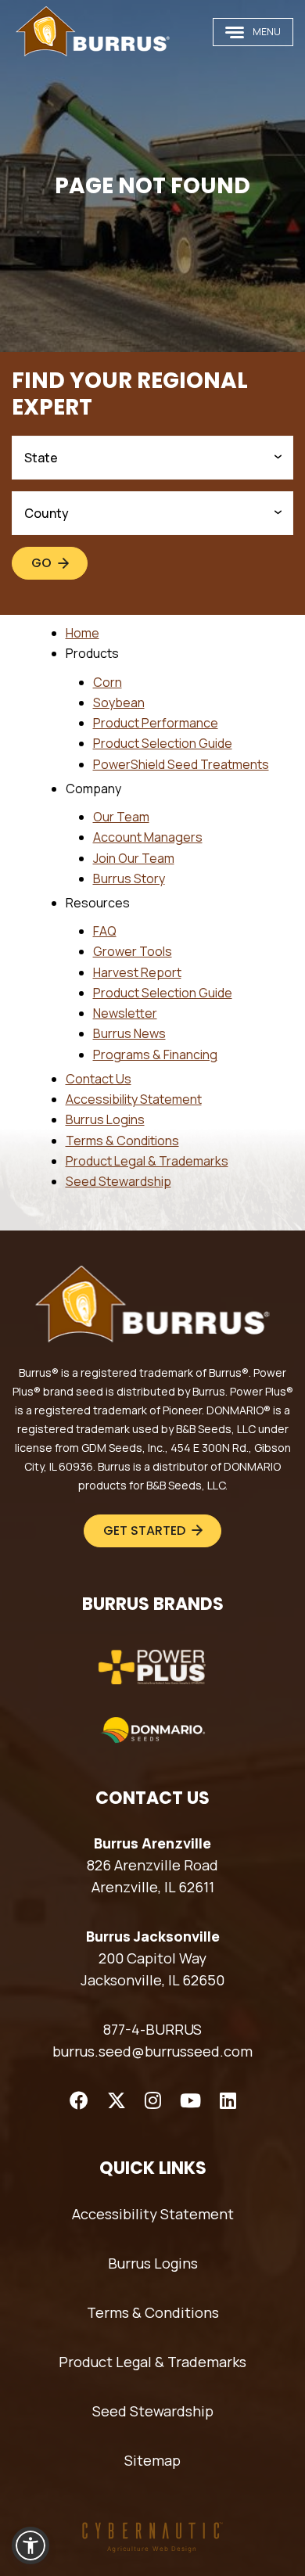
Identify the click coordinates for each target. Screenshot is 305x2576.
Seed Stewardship (118, 1181)
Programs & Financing (155, 1054)
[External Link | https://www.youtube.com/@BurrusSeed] (190, 2100)
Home (83, 633)
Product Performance (156, 723)
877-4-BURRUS (152, 2029)
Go (41, 563)
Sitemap (152, 2460)
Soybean (119, 702)
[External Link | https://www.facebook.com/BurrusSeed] (79, 2100)
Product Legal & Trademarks (147, 1161)
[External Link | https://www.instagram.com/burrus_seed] (153, 2100)
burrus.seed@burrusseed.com (152, 2051)
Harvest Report (137, 972)
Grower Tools (133, 951)
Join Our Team (134, 858)
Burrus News (129, 1033)
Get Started (144, 1531)
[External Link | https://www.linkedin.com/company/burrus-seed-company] (228, 2100)
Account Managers (148, 837)
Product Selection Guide (163, 743)
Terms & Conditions (122, 1141)
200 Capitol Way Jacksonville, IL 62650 (152, 1969)
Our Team (121, 817)
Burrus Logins (105, 1119)
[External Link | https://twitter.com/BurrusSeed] (117, 2100)
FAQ (105, 931)
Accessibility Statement (134, 1099)
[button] (30, 2545)
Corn (108, 682)
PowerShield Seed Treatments (181, 764)
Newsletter (125, 1013)
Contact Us (99, 1079)
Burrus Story (129, 878)
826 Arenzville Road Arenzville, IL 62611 (152, 1876)
